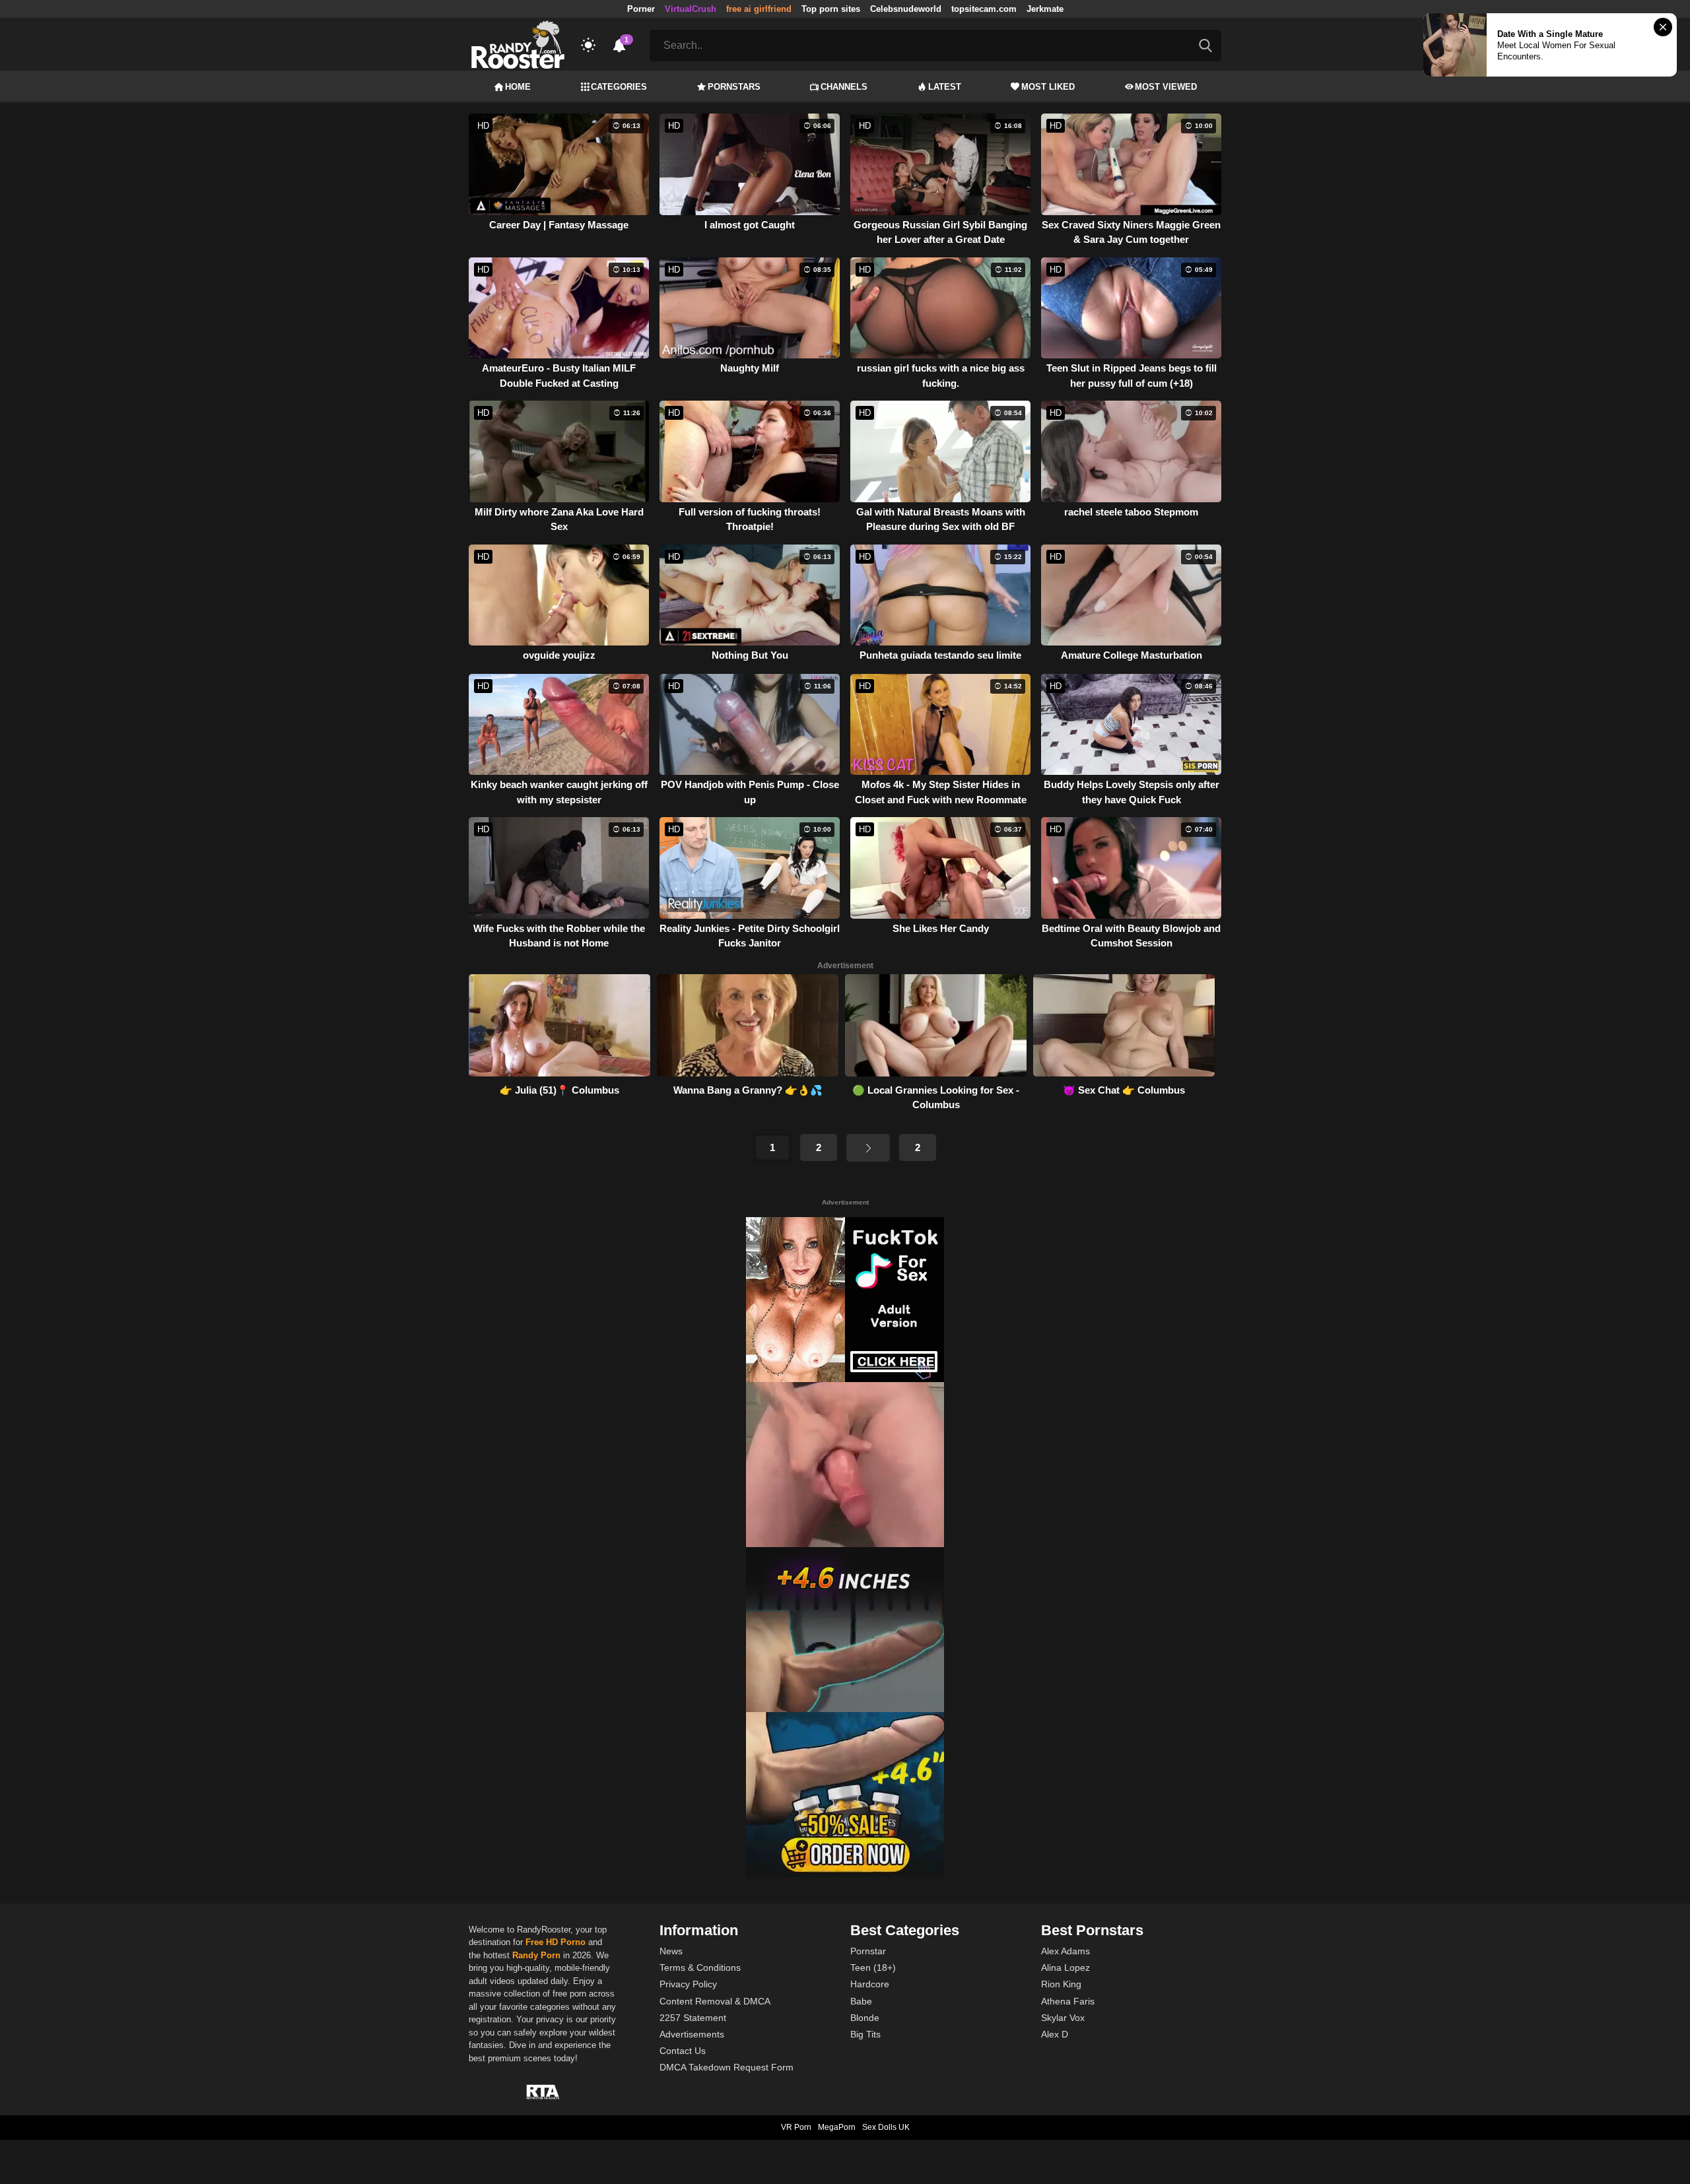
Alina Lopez (1065, 1968)
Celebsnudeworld (906, 9)
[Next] (868, 1148)
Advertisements (692, 2034)
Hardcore (870, 1984)
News (671, 1951)
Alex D (1055, 2034)
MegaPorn (837, 2127)
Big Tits (865, 2034)
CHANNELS (844, 87)
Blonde (865, 2018)
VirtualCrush (691, 9)
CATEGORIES (619, 87)
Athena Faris (1068, 2001)
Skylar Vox (1063, 2018)
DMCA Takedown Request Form (727, 2067)
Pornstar (868, 1951)
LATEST (945, 87)
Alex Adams (1065, 1951)
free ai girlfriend (759, 9)
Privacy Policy (688, 1984)
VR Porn (796, 2127)
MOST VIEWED (1166, 87)
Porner (641, 9)
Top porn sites (831, 9)
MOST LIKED (1048, 87)
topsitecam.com (984, 9)
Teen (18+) (873, 1968)
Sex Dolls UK (886, 2127)
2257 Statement (693, 2018)
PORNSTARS (734, 87)
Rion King (1061, 1984)
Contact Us (683, 2051)
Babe (861, 2001)
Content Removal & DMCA (715, 2001)
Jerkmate (1045, 9)
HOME (518, 87)
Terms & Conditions (700, 1968)
